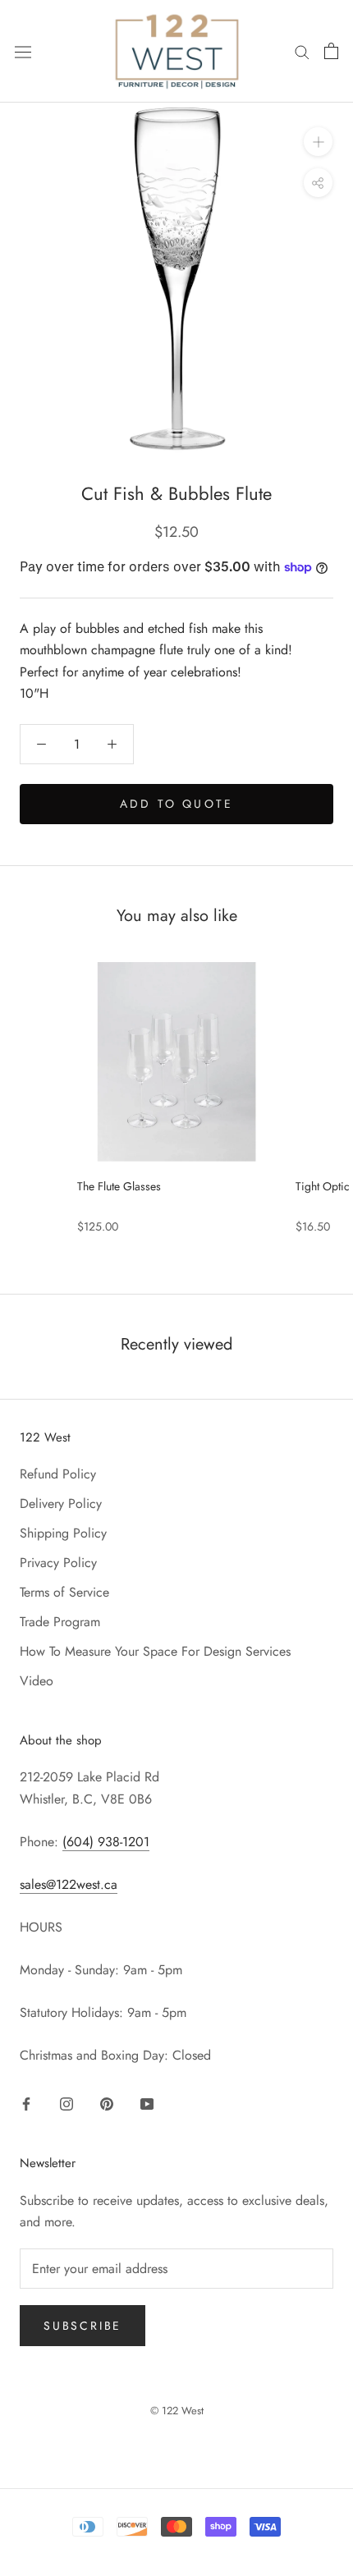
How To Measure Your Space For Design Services (155, 1651)
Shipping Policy (63, 1533)
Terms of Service (64, 1592)
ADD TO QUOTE (176, 804)
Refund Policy (58, 1474)
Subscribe (83, 2326)
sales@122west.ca (69, 1884)
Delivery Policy (61, 1503)
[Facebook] (26, 2103)
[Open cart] (331, 51)
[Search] (302, 51)
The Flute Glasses (119, 1186)
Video (37, 1681)
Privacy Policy (58, 1563)
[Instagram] (66, 2103)
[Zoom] (318, 142)
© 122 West (177, 2411)
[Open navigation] (23, 51)
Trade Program (60, 1622)
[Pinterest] (107, 2103)
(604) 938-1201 (106, 1842)
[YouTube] (147, 2103)
